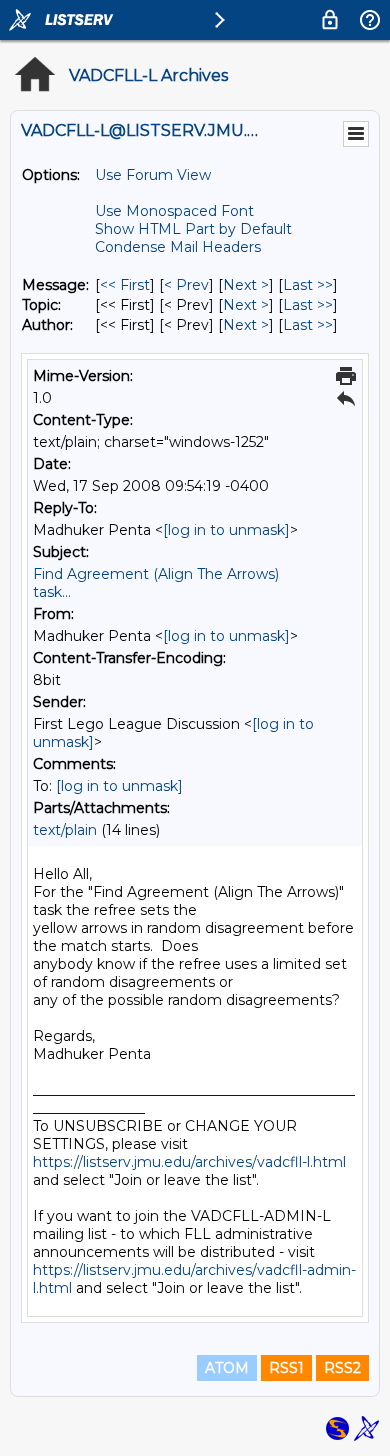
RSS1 (286, 1368)
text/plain (65, 830)
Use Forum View (153, 175)
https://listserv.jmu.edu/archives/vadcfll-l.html (189, 1162)
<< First (125, 285)
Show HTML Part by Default (193, 229)
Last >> (308, 285)
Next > (246, 285)
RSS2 (342, 1368)
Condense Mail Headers (178, 247)
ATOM (227, 1368)
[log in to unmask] (226, 530)
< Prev (186, 285)
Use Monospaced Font (174, 211)
